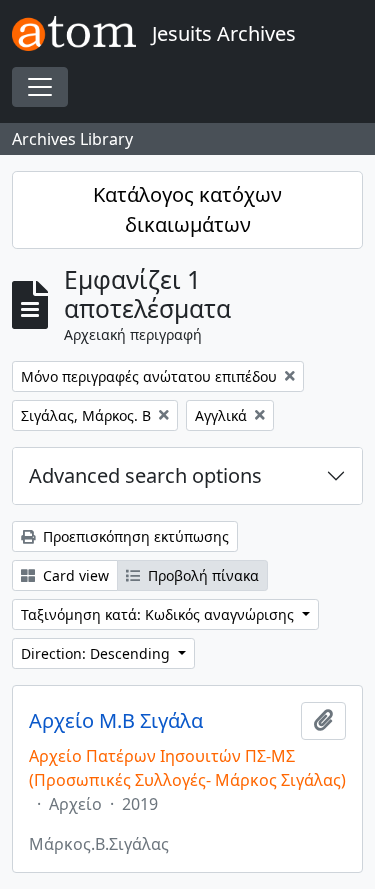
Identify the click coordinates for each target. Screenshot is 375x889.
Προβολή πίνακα (201, 575)
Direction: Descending (97, 653)
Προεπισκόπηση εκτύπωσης (134, 536)
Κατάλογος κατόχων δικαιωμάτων (187, 209)
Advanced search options (145, 475)
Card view (74, 575)
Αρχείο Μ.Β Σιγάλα (116, 721)
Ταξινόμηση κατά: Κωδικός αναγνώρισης (159, 614)
